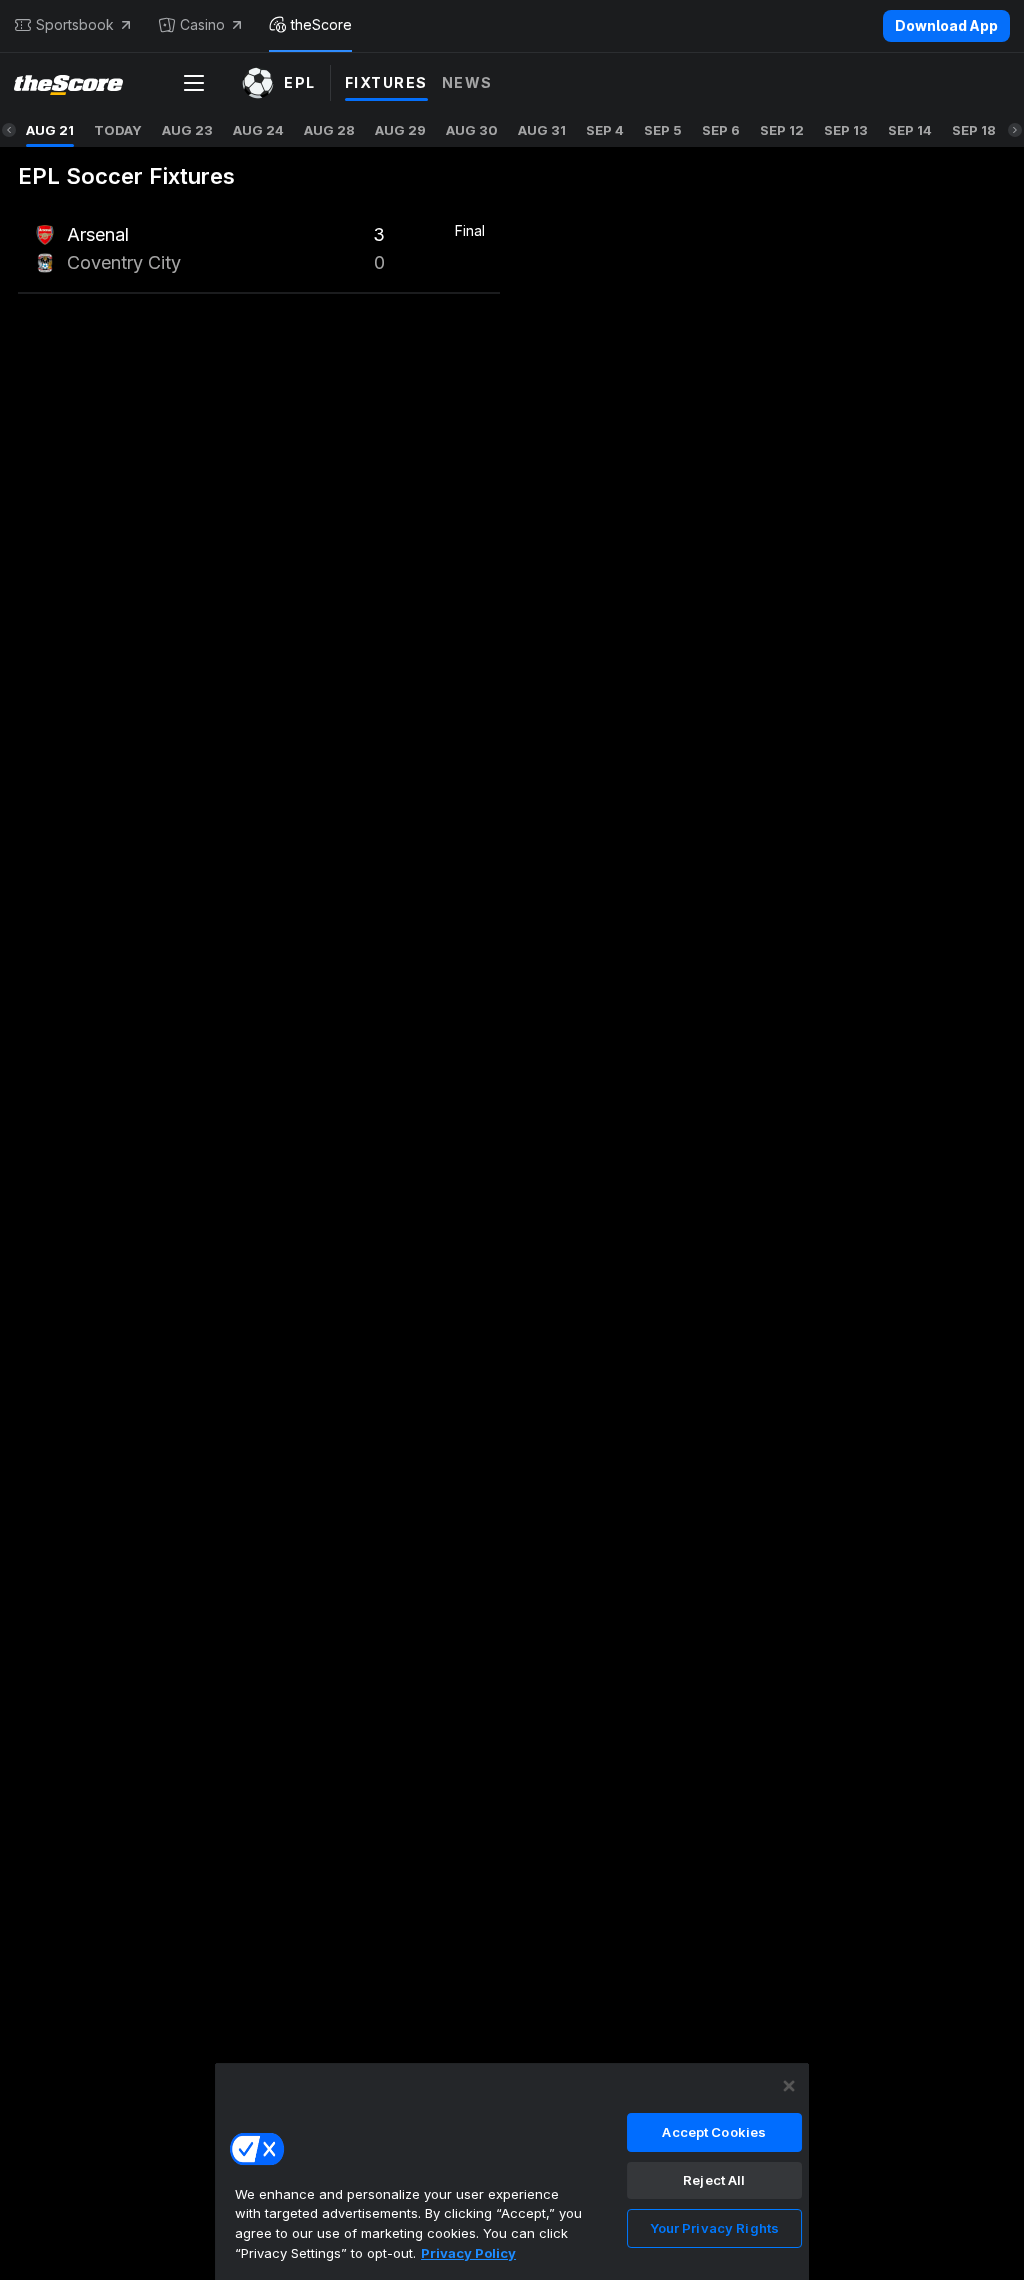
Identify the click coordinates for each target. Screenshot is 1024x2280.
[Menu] (194, 83)
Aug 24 (258, 130)
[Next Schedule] (1015, 130)
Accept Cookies (714, 2132)
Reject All (714, 2180)
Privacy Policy (468, 2253)
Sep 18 (974, 130)
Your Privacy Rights (714, 2228)
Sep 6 (721, 130)
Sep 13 (846, 130)
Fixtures (386, 82)
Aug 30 (472, 130)
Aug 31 (542, 130)
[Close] (789, 2086)
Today (118, 130)
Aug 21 (50, 130)
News (467, 82)
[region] (512, 2171)
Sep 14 (910, 130)
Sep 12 (782, 130)
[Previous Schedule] (9, 130)
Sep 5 (663, 130)
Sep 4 (605, 130)
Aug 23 (187, 130)
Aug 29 (400, 130)
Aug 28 (329, 130)
